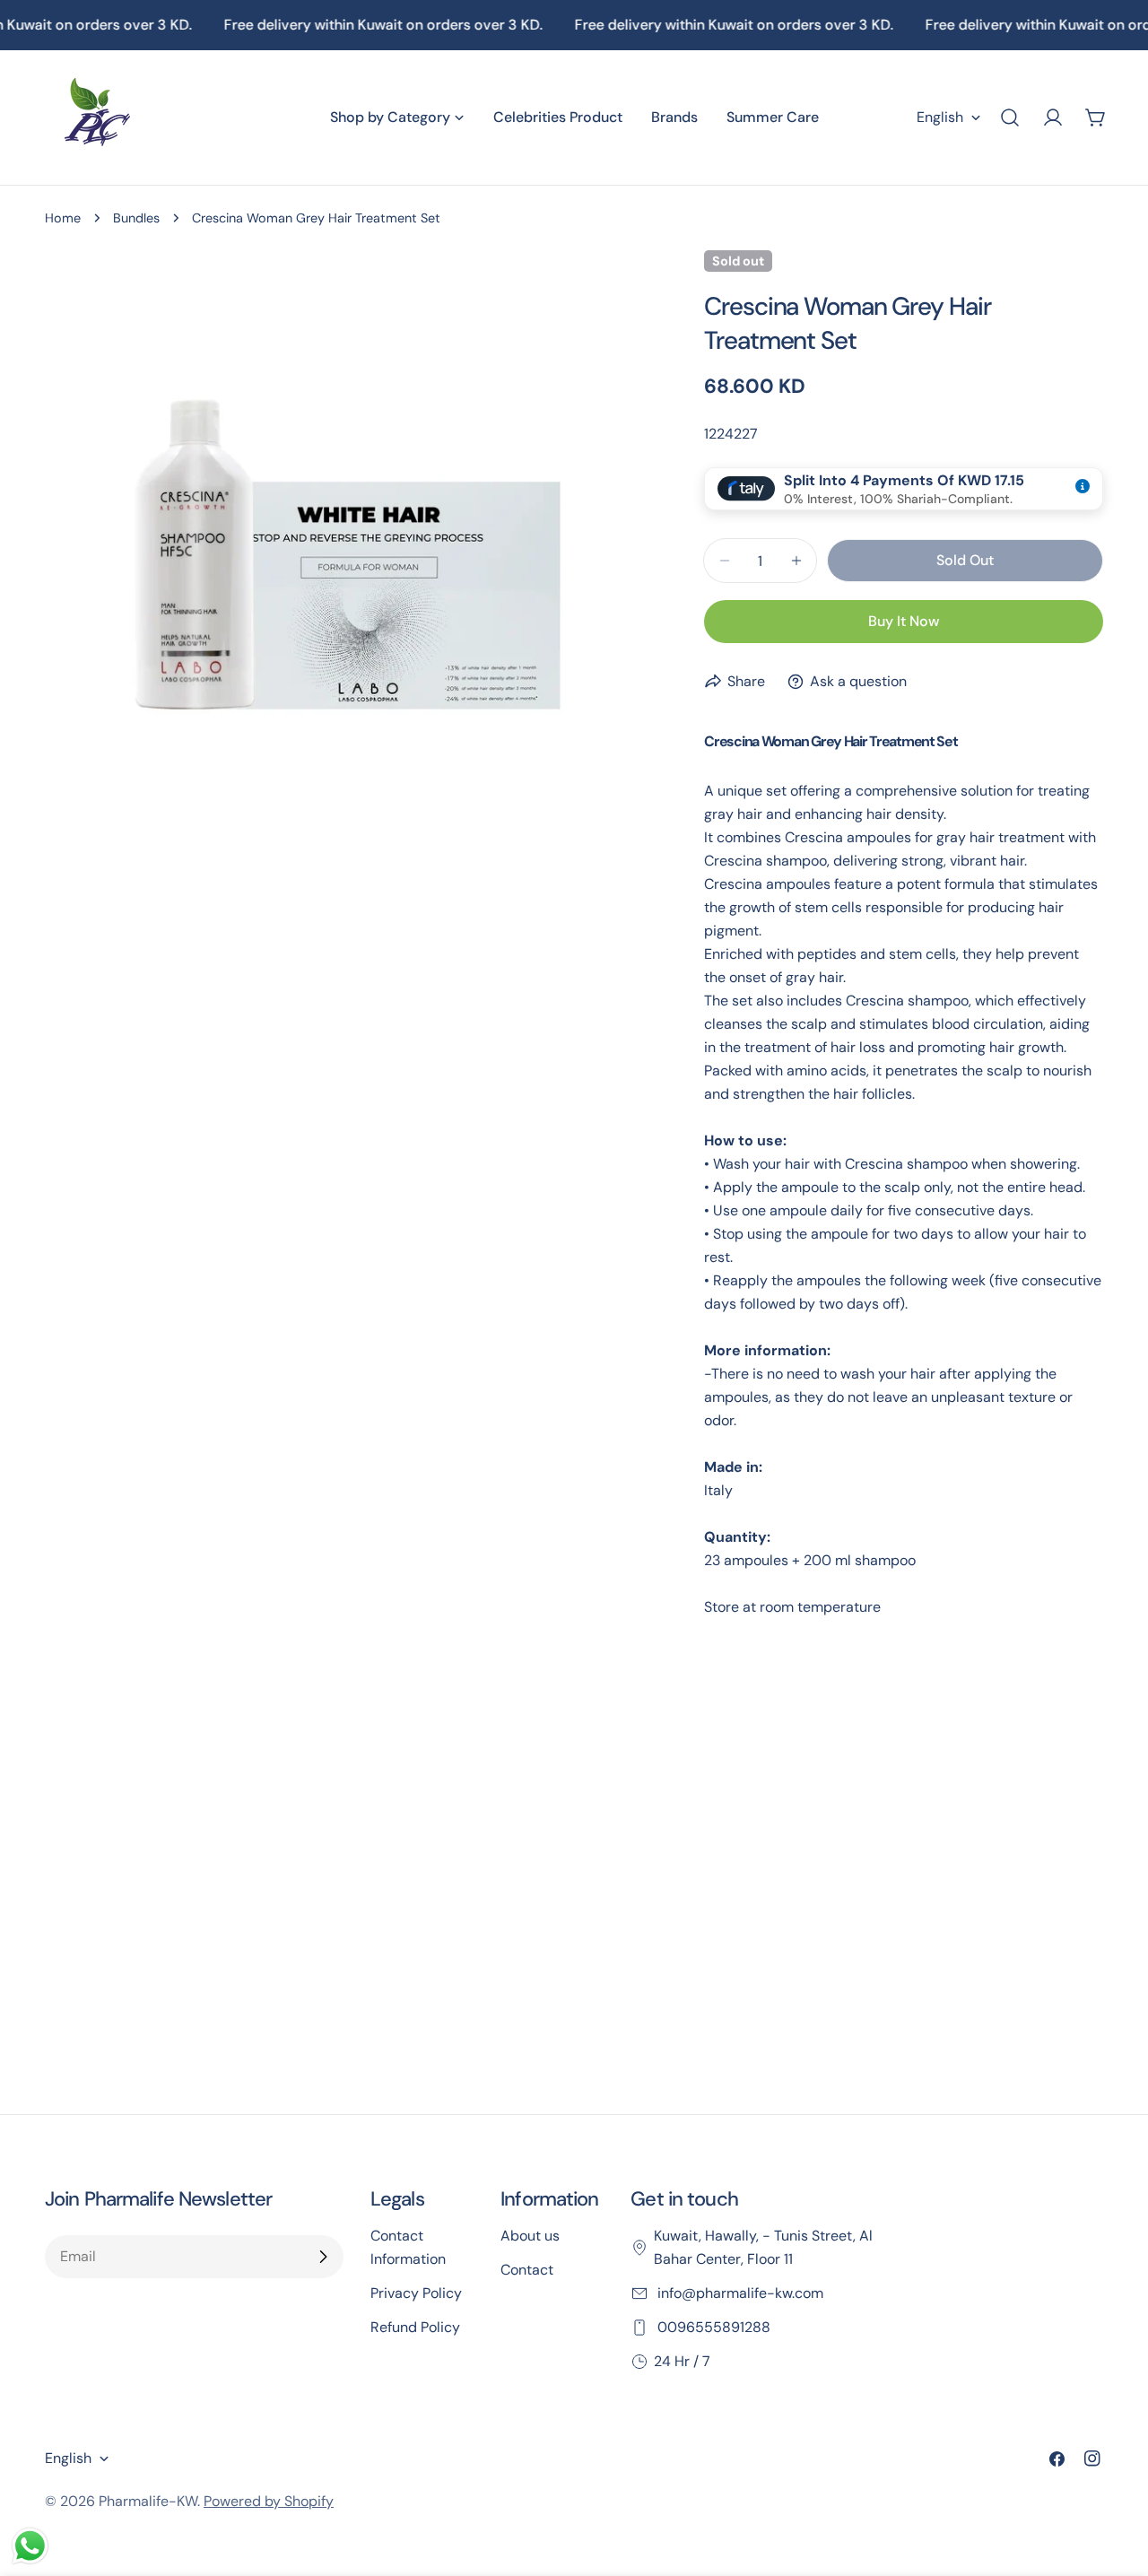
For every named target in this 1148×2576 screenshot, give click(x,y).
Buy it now (904, 621)
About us (530, 2236)
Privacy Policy (416, 2293)
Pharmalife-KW (148, 2501)
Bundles (136, 218)
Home (63, 218)
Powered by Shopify (269, 2501)
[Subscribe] (323, 2257)
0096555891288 (712, 2327)
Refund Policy (415, 2327)
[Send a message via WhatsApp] (30, 2546)
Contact (527, 2270)
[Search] (1010, 117)
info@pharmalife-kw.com (739, 2293)
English (940, 117)
